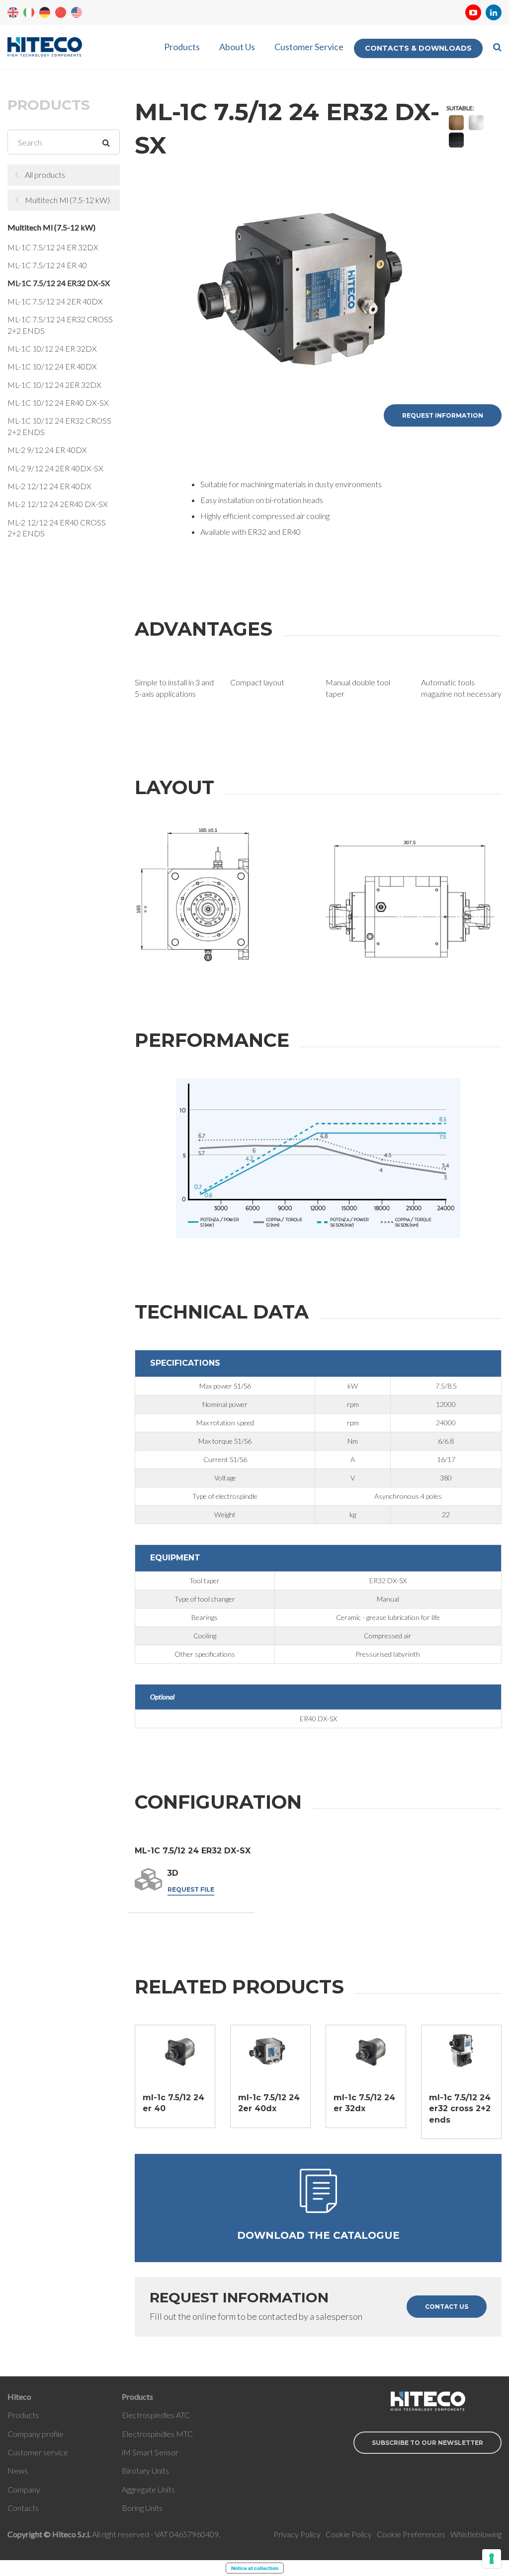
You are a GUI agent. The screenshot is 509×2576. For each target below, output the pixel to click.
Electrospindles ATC (156, 2415)
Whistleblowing (476, 2534)
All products (45, 175)
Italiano (29, 12)
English (13, 12)
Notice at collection (255, 2568)
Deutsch (45, 12)
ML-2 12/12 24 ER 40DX (49, 486)
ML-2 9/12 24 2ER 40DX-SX (55, 468)
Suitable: (460, 108)
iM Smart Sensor (150, 2452)
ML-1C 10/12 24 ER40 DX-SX (58, 403)
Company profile (36, 2434)
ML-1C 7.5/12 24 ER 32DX (53, 247)
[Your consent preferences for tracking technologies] (492, 2559)
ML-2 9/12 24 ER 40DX (47, 450)
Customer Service (309, 47)
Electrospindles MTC (157, 2434)
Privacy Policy (297, 2534)
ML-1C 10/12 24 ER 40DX (52, 366)
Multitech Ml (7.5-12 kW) (67, 200)
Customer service (38, 2452)
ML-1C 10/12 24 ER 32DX (52, 348)
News (18, 2470)
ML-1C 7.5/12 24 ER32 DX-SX (59, 283)
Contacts (23, 2508)
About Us (237, 47)
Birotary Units (145, 2470)
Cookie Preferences (411, 2534)
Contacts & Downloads (418, 48)
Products (182, 47)
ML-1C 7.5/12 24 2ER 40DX (55, 301)
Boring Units (142, 2508)
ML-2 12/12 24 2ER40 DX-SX (58, 504)
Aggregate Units (148, 2489)
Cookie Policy (349, 2534)
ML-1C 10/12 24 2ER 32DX (54, 385)
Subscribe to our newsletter (427, 2443)
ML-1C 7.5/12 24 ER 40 (47, 265)
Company (24, 2489)
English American (77, 12)
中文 (61, 12)
